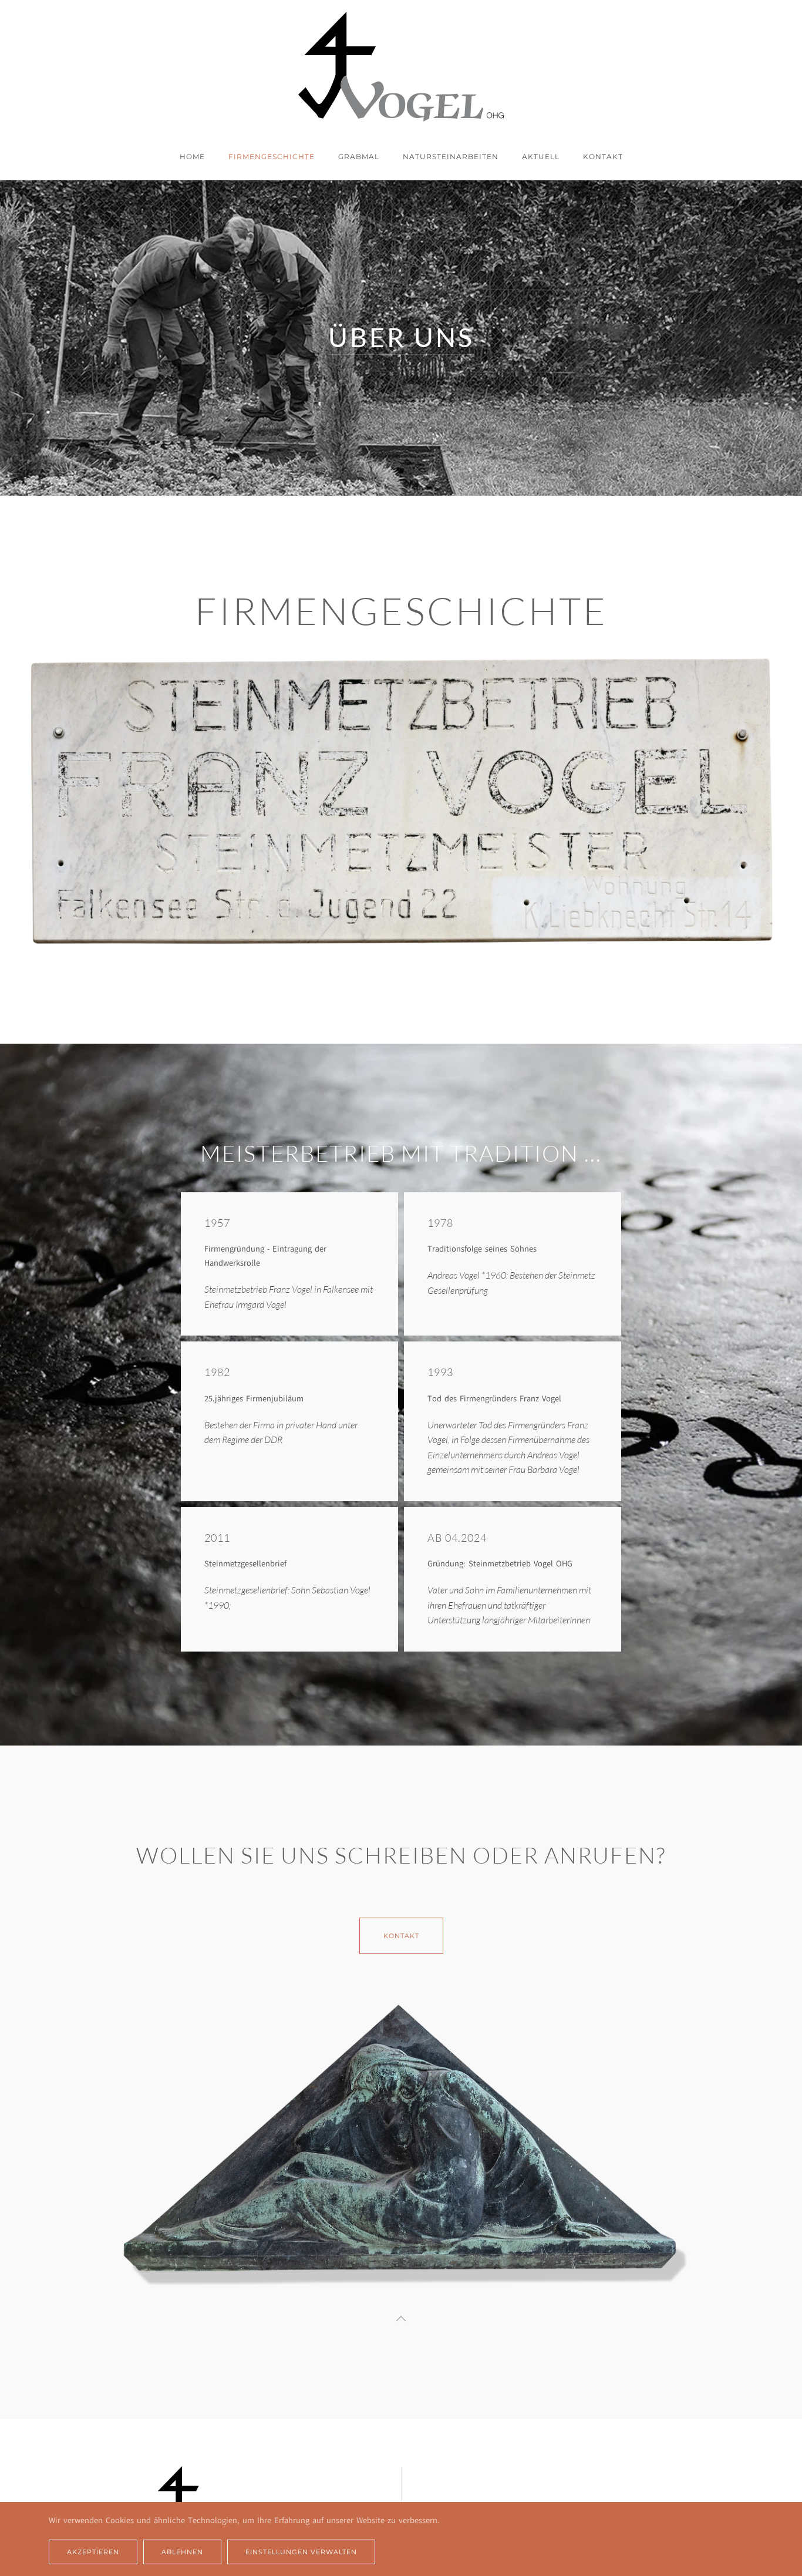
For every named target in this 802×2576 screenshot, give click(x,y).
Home (192, 157)
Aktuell (541, 157)
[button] (401, 2319)
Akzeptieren (93, 2552)
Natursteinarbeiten (451, 157)
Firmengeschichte (272, 157)
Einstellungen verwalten (301, 2552)
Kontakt (603, 157)
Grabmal (359, 157)
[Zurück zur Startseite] (401, 67)
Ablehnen (182, 2552)
